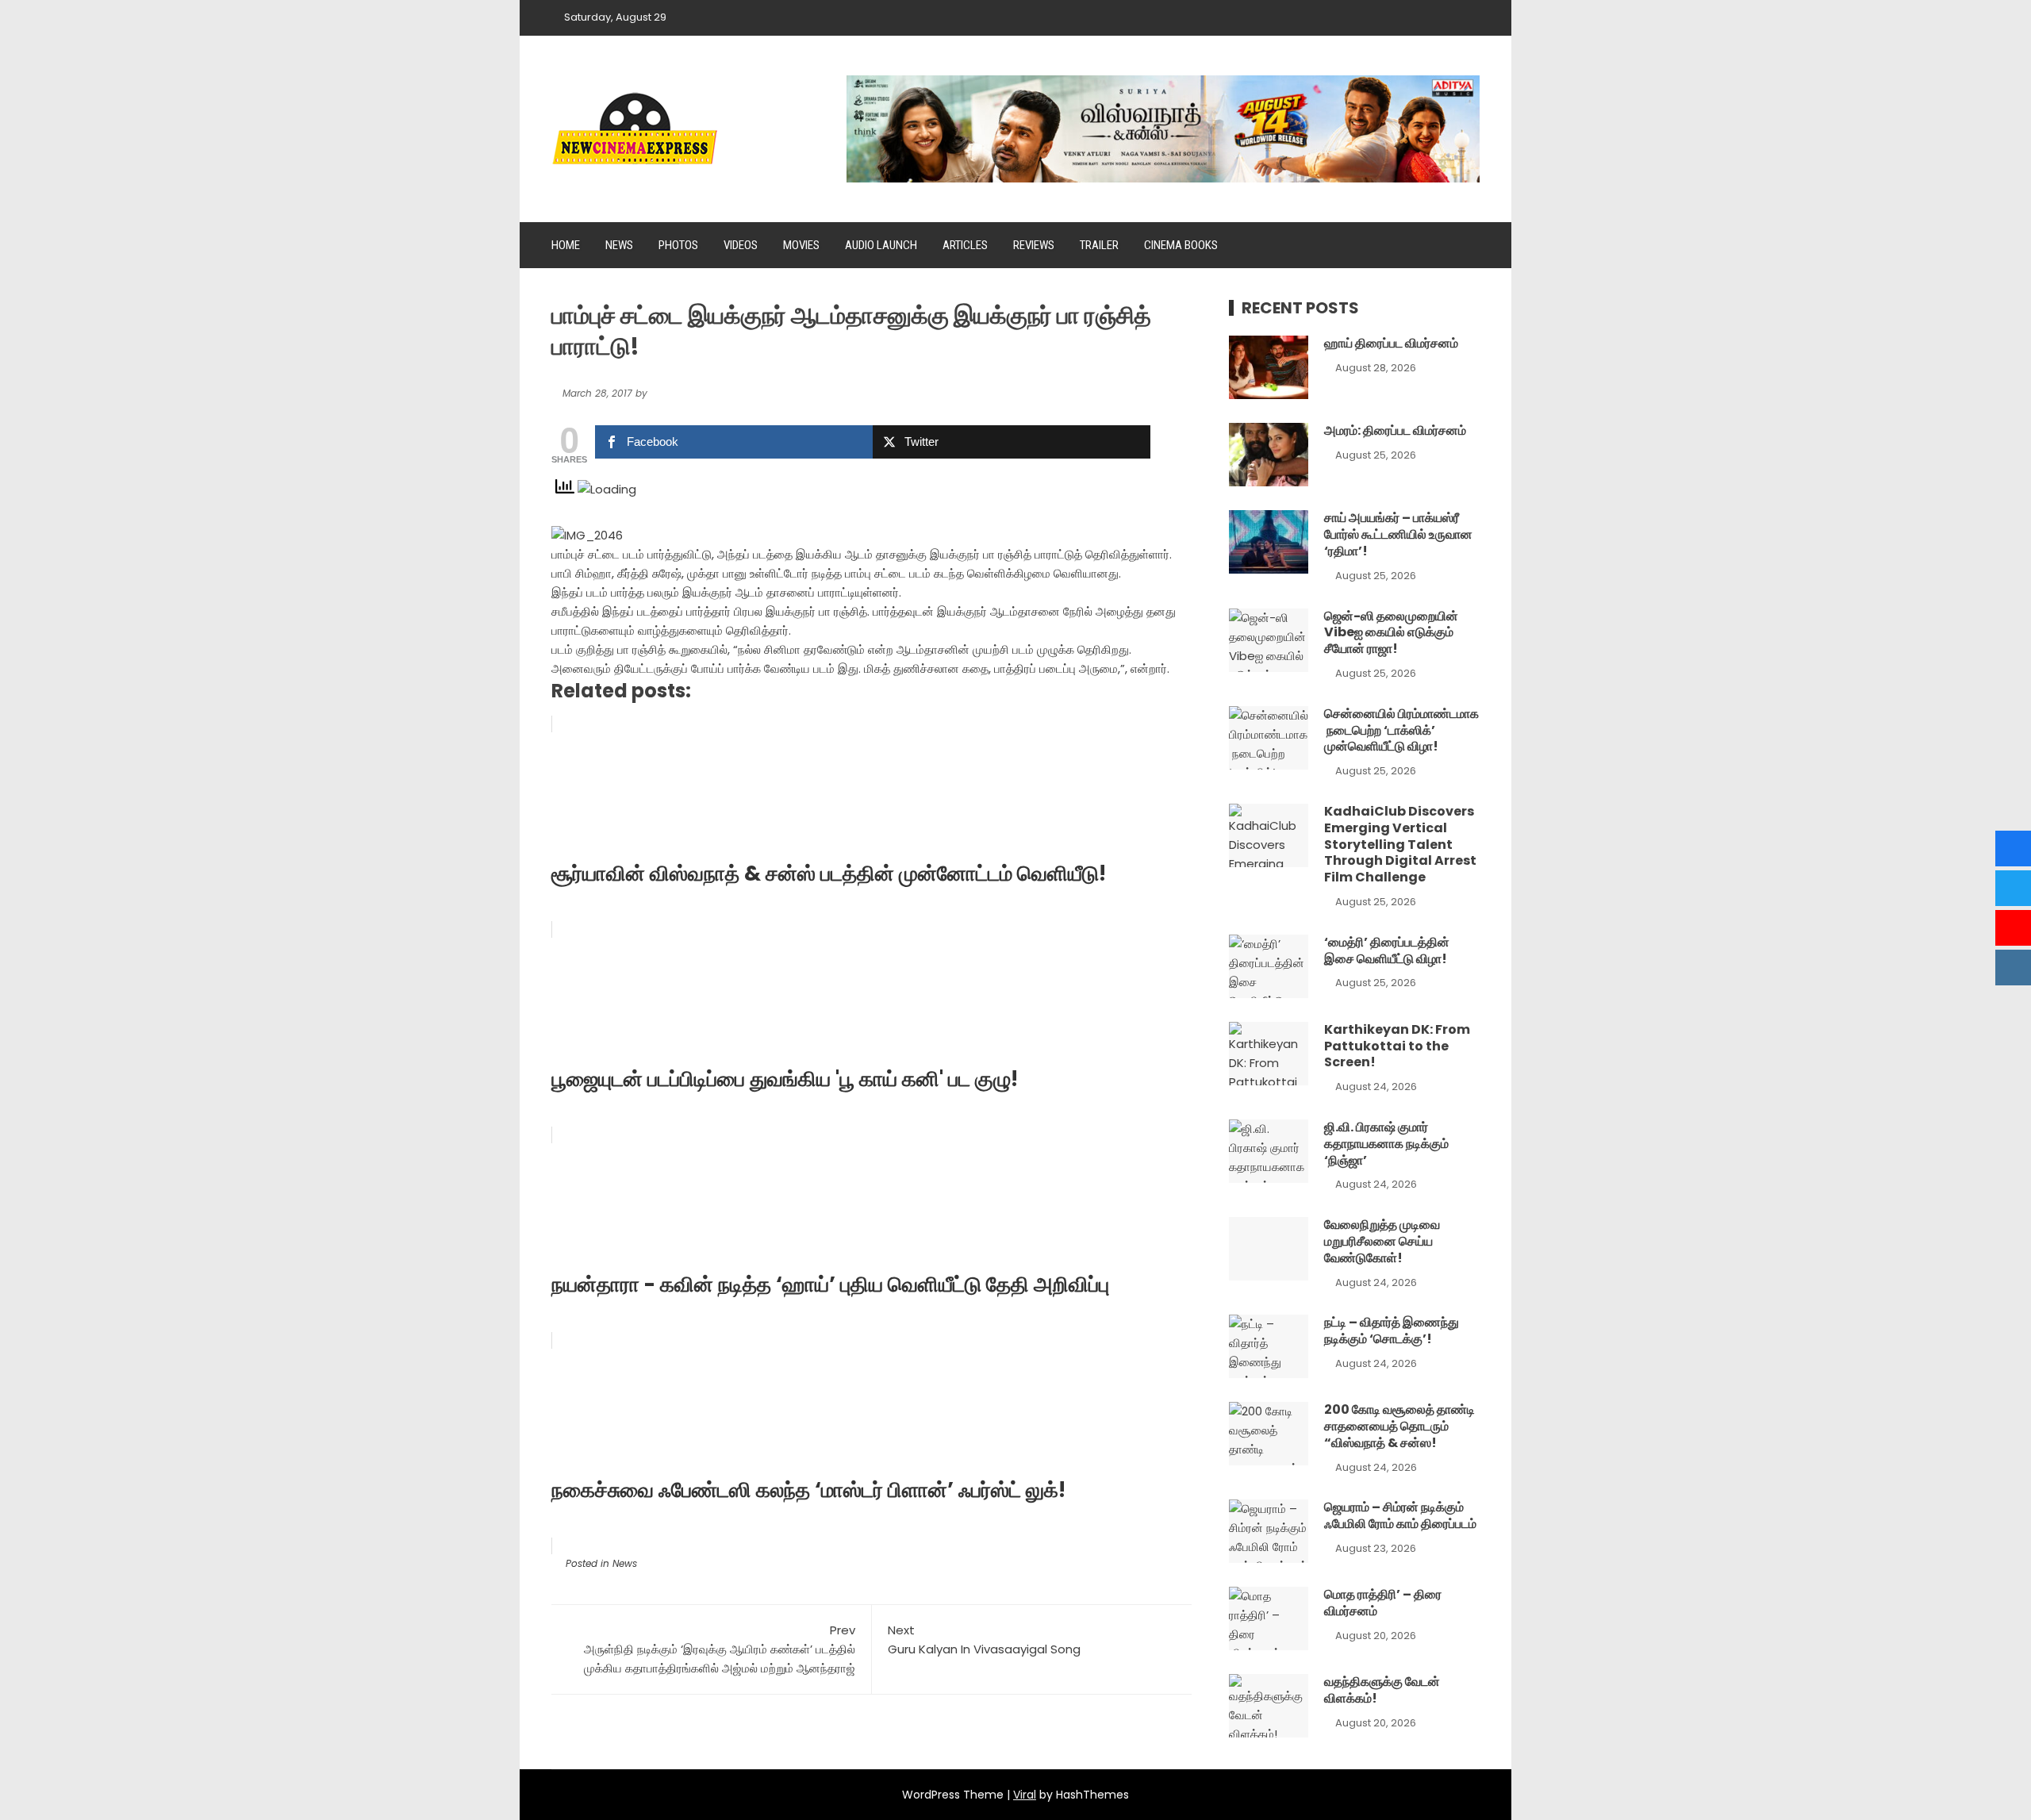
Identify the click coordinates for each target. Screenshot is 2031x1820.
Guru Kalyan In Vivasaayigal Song (984, 1640)
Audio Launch (881, 245)
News (619, 245)
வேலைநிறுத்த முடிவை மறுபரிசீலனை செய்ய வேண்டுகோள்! (1382, 1241)
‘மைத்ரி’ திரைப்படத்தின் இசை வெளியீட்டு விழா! (1387, 950)
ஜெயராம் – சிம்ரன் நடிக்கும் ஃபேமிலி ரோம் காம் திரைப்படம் (1400, 1515)
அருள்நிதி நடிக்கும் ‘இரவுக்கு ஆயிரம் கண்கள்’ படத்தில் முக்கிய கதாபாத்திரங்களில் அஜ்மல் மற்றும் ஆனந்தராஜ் (720, 1649)
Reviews (1034, 245)
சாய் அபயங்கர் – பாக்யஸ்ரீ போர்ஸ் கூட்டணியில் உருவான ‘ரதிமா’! (1398, 534)
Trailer (1099, 245)
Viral (1025, 1795)
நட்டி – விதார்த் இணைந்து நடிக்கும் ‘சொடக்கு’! (1392, 1330)
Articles (965, 245)
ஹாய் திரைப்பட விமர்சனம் (1391, 343)
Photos (678, 245)
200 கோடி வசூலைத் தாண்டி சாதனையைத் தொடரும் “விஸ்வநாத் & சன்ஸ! (1399, 1426)
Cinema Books (1181, 245)
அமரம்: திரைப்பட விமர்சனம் (1395, 430)
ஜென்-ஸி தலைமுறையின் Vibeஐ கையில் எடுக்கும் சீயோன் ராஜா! (1391, 633)
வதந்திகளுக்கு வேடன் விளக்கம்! (1382, 1690)
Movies (801, 245)
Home (566, 245)
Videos (741, 245)
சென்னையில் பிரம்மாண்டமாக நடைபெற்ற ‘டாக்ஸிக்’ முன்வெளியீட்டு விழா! (1401, 730)
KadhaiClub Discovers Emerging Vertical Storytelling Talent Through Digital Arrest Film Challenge (1400, 844)
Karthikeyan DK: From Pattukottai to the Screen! (1397, 1046)
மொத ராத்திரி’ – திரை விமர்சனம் (1383, 1603)
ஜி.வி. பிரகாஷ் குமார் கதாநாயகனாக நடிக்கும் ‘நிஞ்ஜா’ (1386, 1144)
